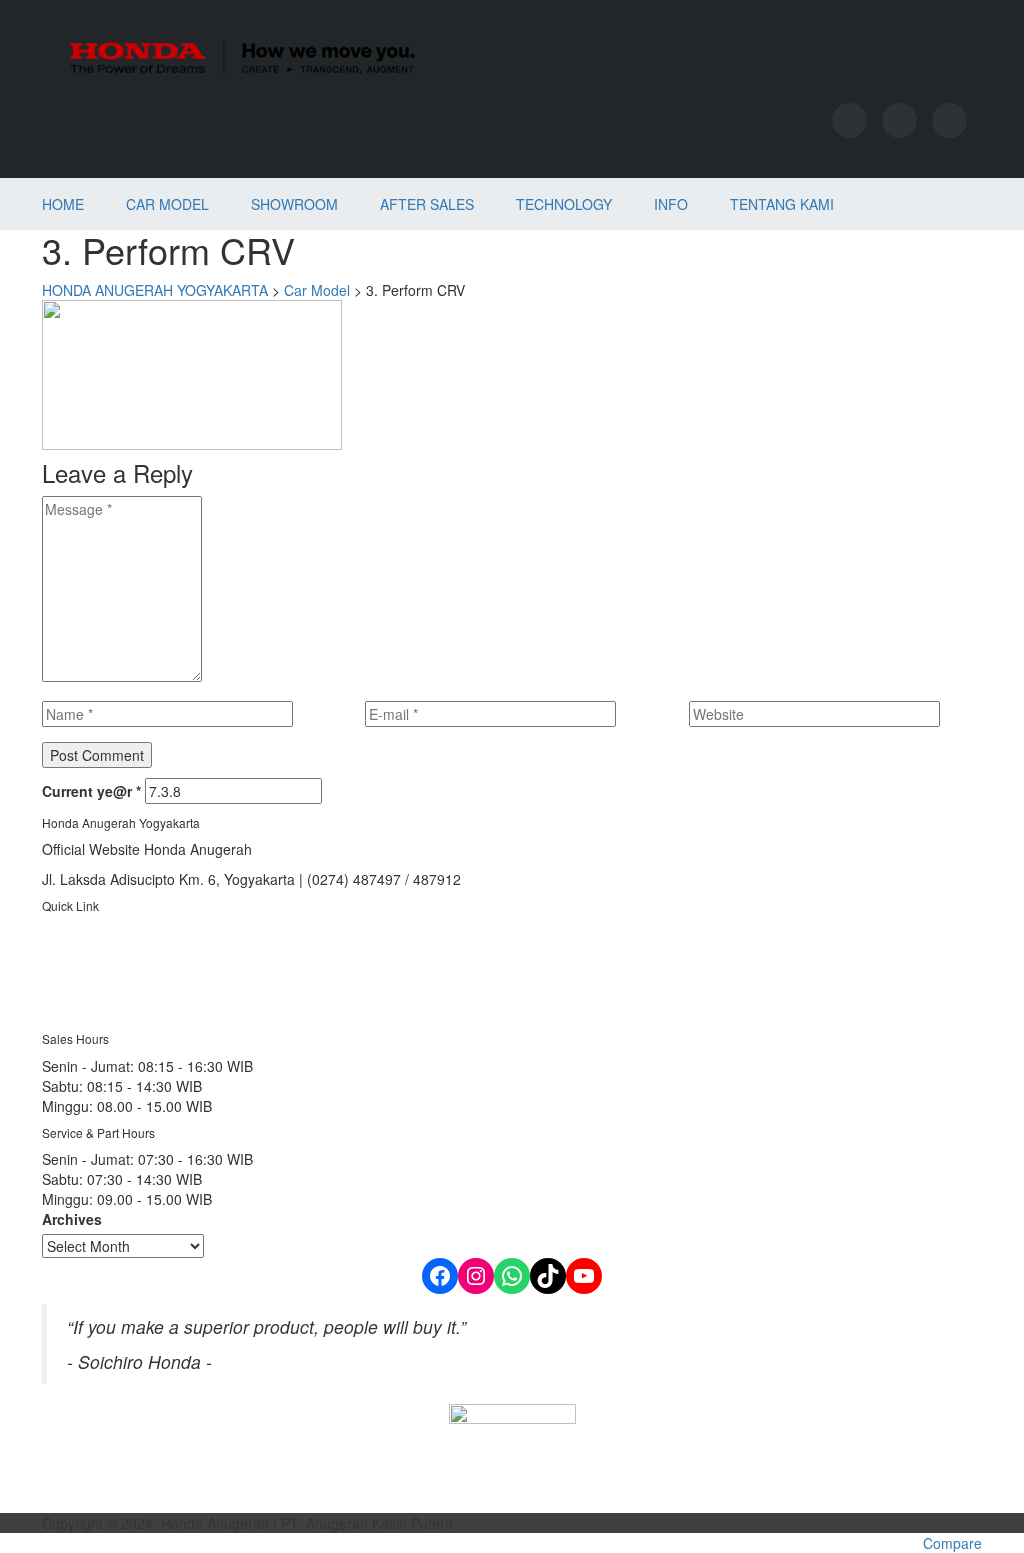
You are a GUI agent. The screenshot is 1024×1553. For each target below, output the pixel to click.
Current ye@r (91, 791)
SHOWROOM (294, 204)
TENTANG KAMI (782, 204)
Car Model (167, 204)
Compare (952, 1543)
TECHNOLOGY (564, 204)
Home (63, 204)
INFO (671, 204)
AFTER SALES (427, 204)
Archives (72, 1219)
